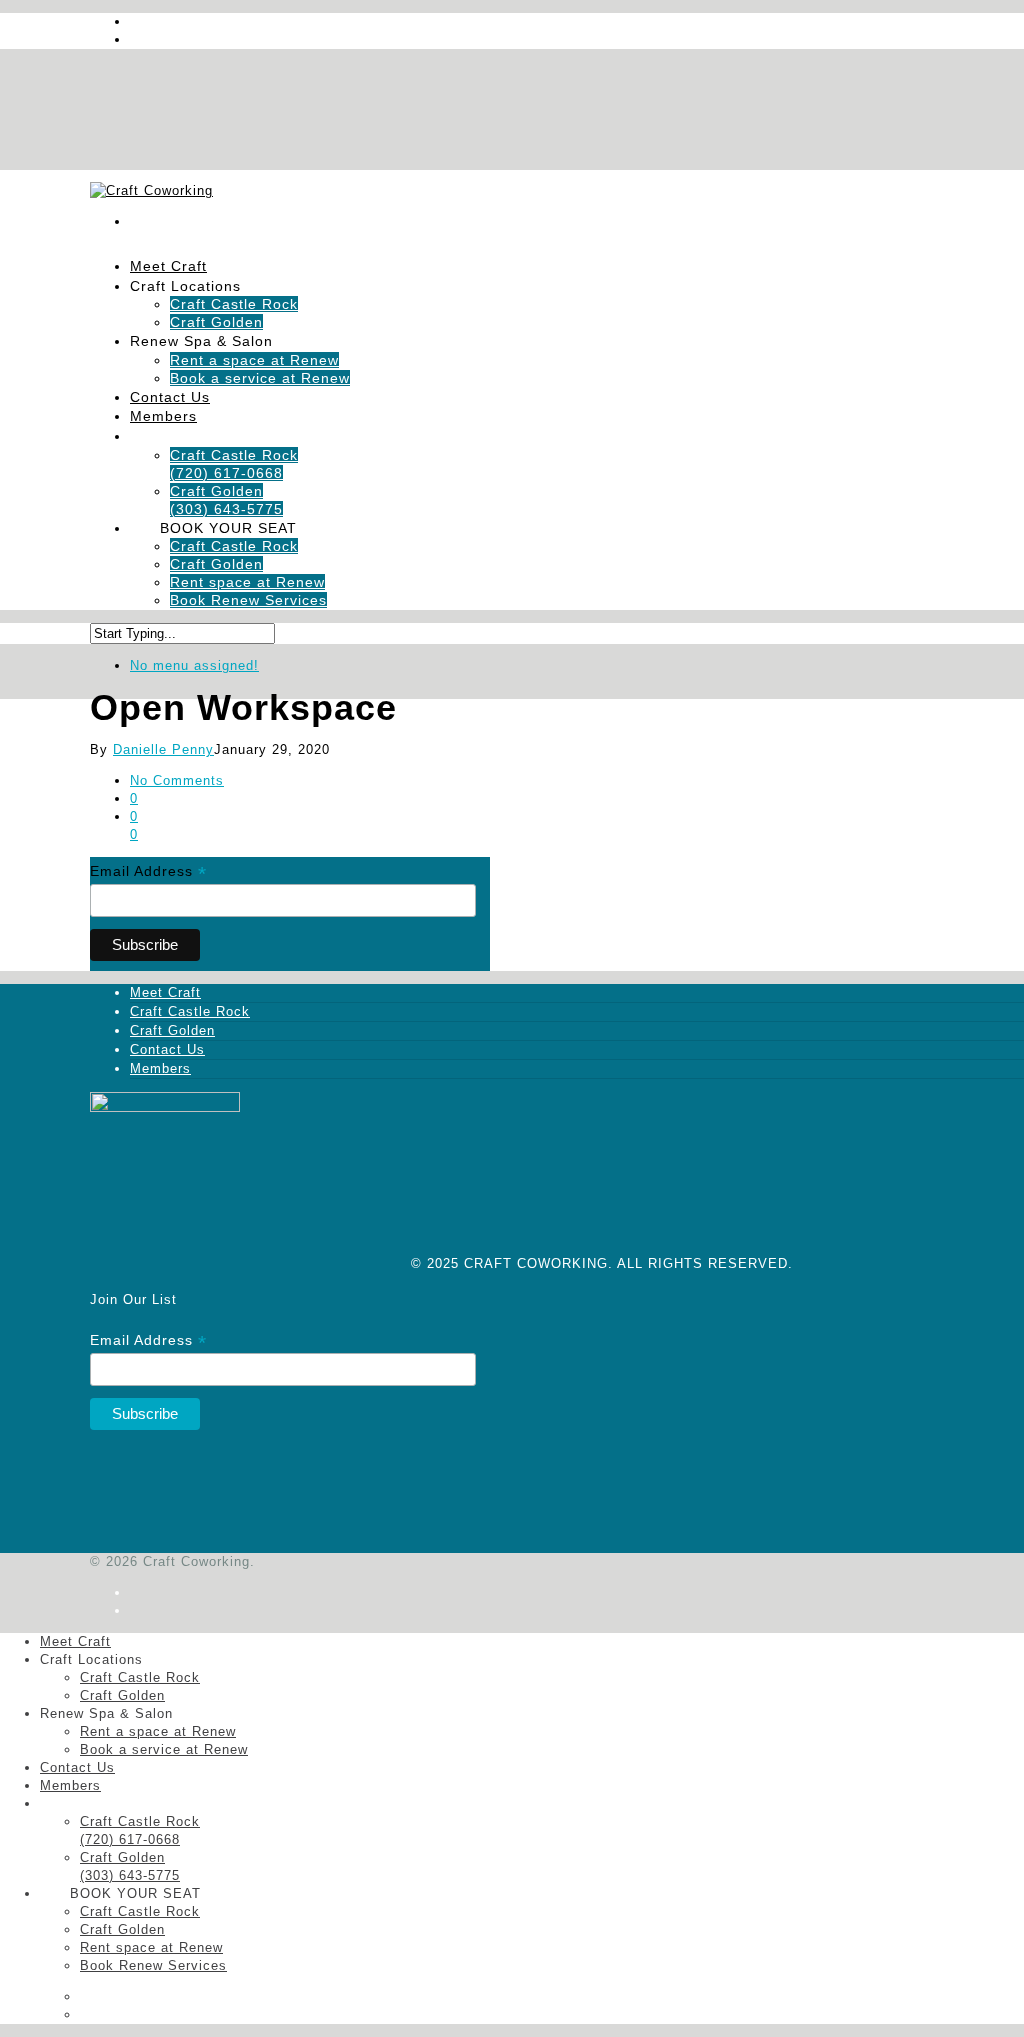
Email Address (148, 871)
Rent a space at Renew (254, 360)
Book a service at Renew (260, 378)
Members (163, 416)
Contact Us (167, 1049)
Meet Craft (165, 992)
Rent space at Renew (247, 582)
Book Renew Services (248, 600)
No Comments (177, 780)
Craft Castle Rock (234, 304)
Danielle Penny (163, 749)
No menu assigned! (194, 665)
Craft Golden (216, 564)
